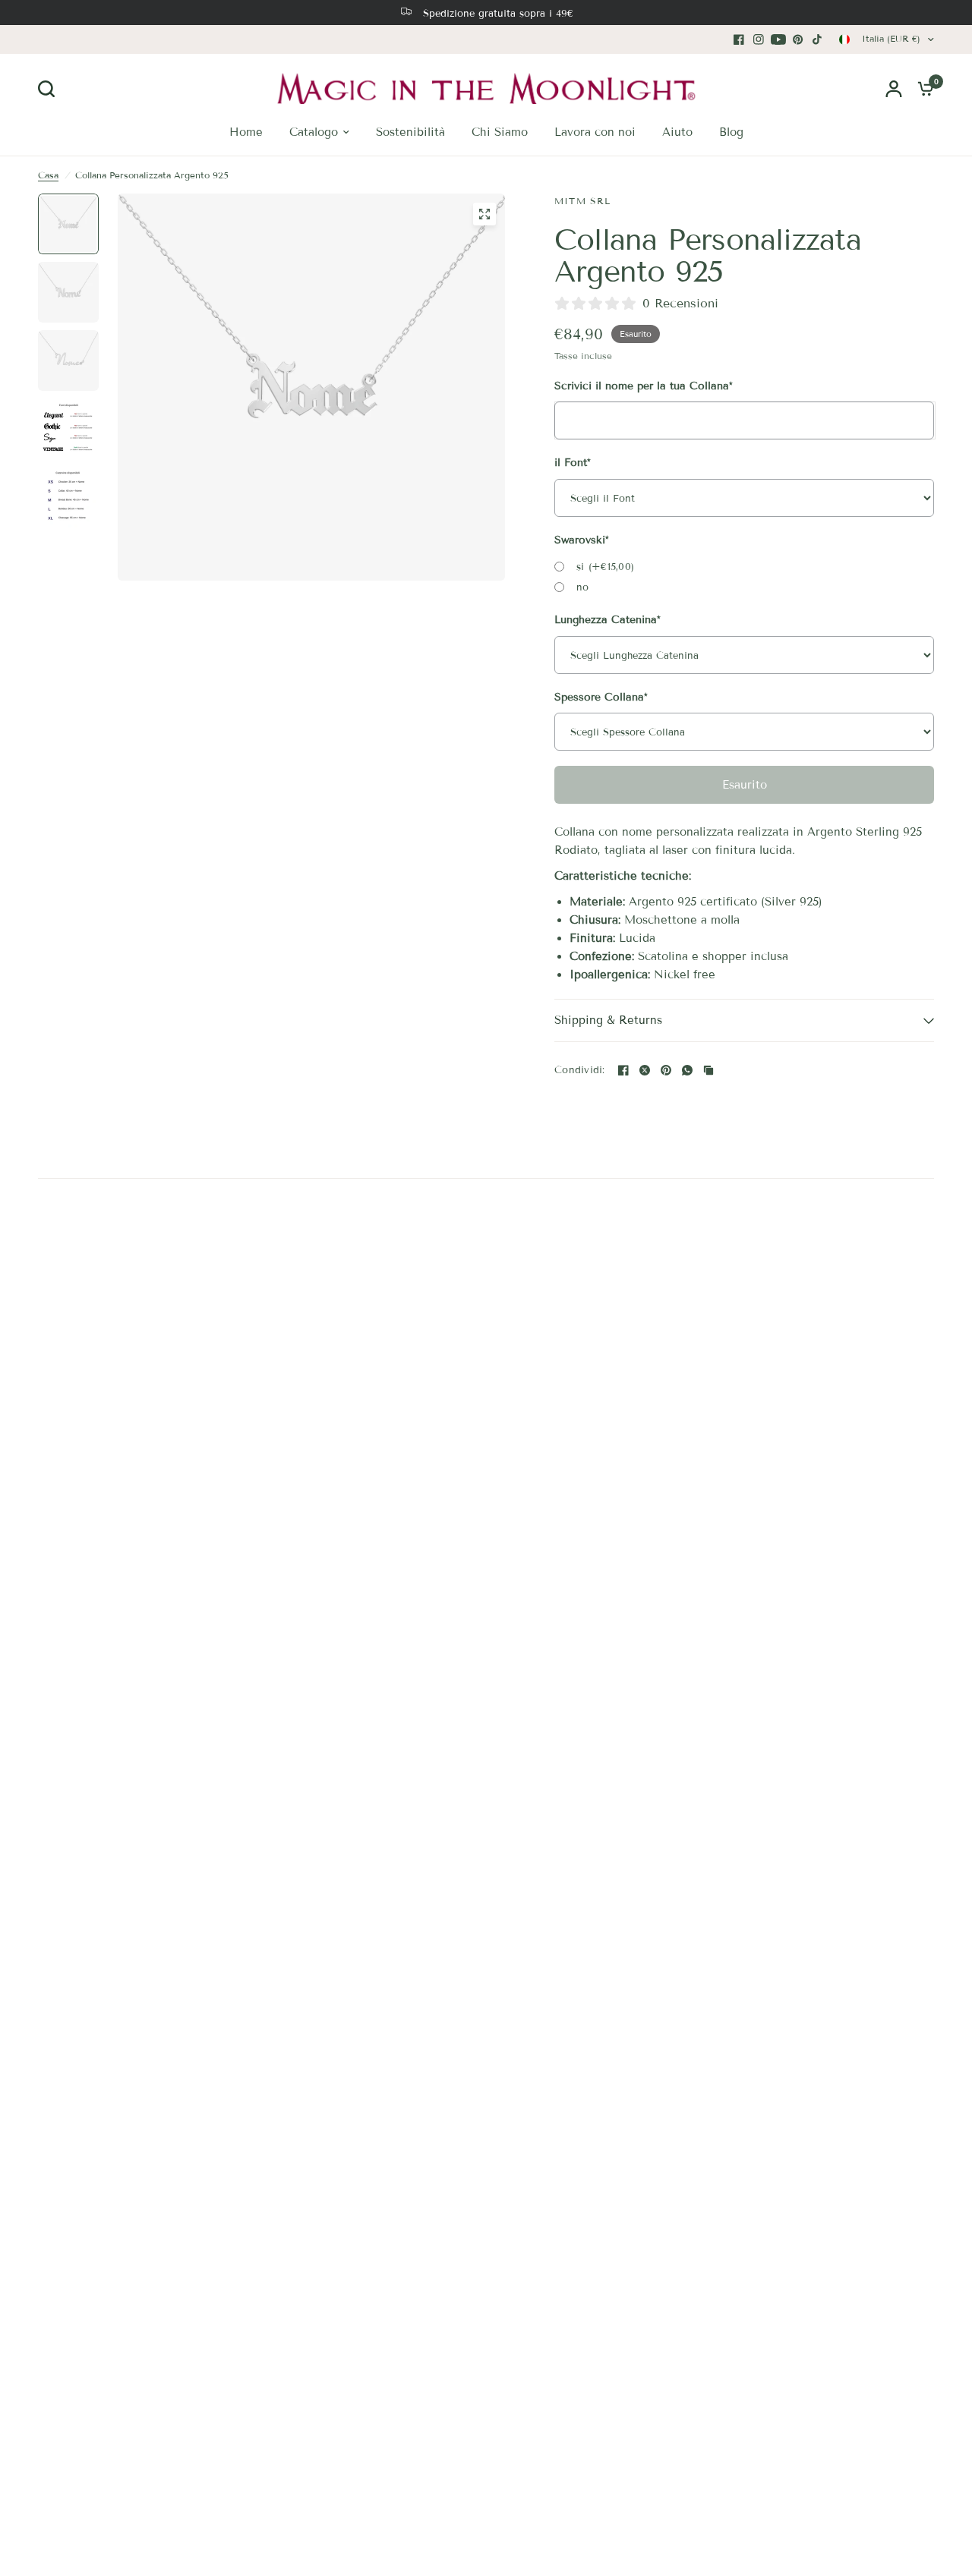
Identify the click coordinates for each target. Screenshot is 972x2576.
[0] (922, 88)
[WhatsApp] (687, 1070)
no (583, 587)
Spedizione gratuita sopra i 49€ (498, 14)
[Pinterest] (798, 39)
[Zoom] (484, 214)
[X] (645, 1070)
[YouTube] (778, 39)
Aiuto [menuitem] (677, 132)
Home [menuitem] (246, 132)
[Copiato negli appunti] (708, 1070)
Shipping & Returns (608, 1020)
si (605, 567)
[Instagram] (759, 39)
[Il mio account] (894, 88)
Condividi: (580, 1071)
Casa (48, 175)
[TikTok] (818, 39)
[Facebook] (739, 39)
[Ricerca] (50, 89)
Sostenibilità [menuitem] (410, 132)
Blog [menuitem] (731, 132)
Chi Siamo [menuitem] (500, 132)
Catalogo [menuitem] (314, 132)
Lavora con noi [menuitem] (595, 132)
